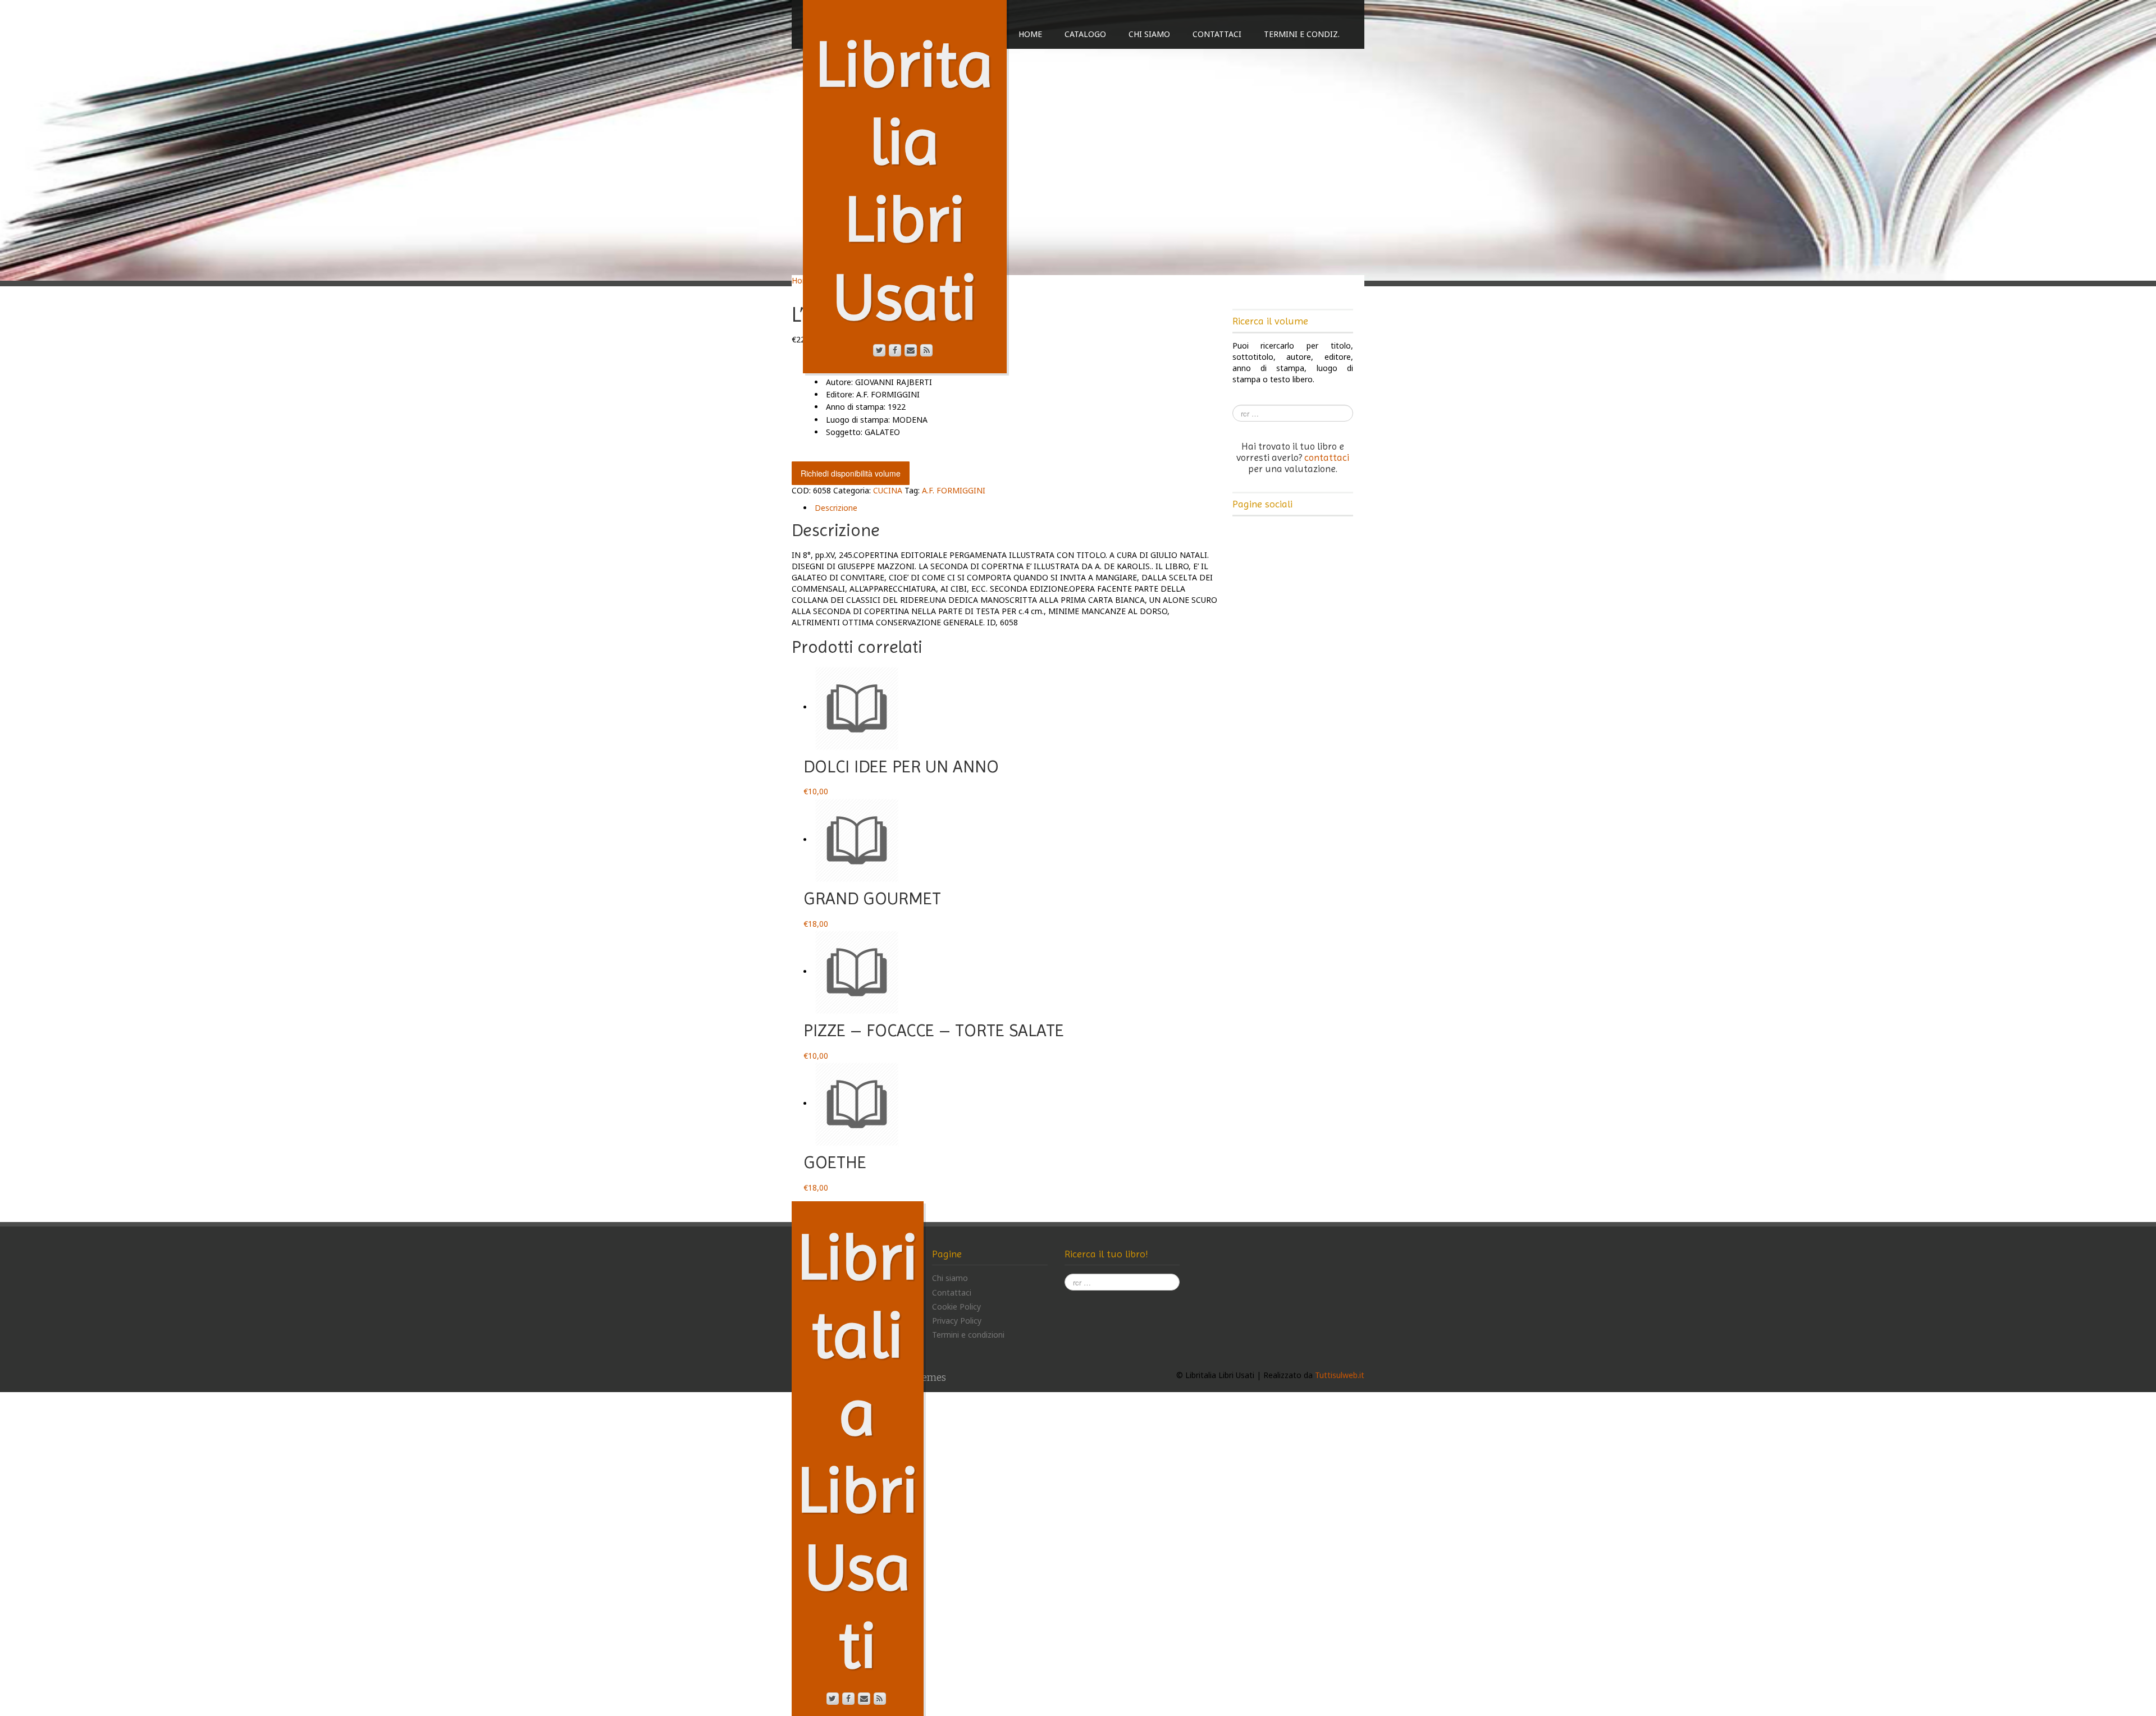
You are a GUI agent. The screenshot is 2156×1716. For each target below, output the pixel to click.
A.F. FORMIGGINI (954, 490)
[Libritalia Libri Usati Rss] (926, 350)
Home (1030, 34)
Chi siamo (1149, 34)
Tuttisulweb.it (1340, 1375)
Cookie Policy (956, 1307)
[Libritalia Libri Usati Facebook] (895, 350)
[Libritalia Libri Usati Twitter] (879, 350)
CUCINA (888, 490)
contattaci (1327, 457)
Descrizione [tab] (836, 508)
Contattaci (1217, 34)
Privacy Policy (957, 1321)
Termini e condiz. (1302, 34)
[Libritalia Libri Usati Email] (911, 350)
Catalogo (1085, 34)
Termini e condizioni (968, 1335)
